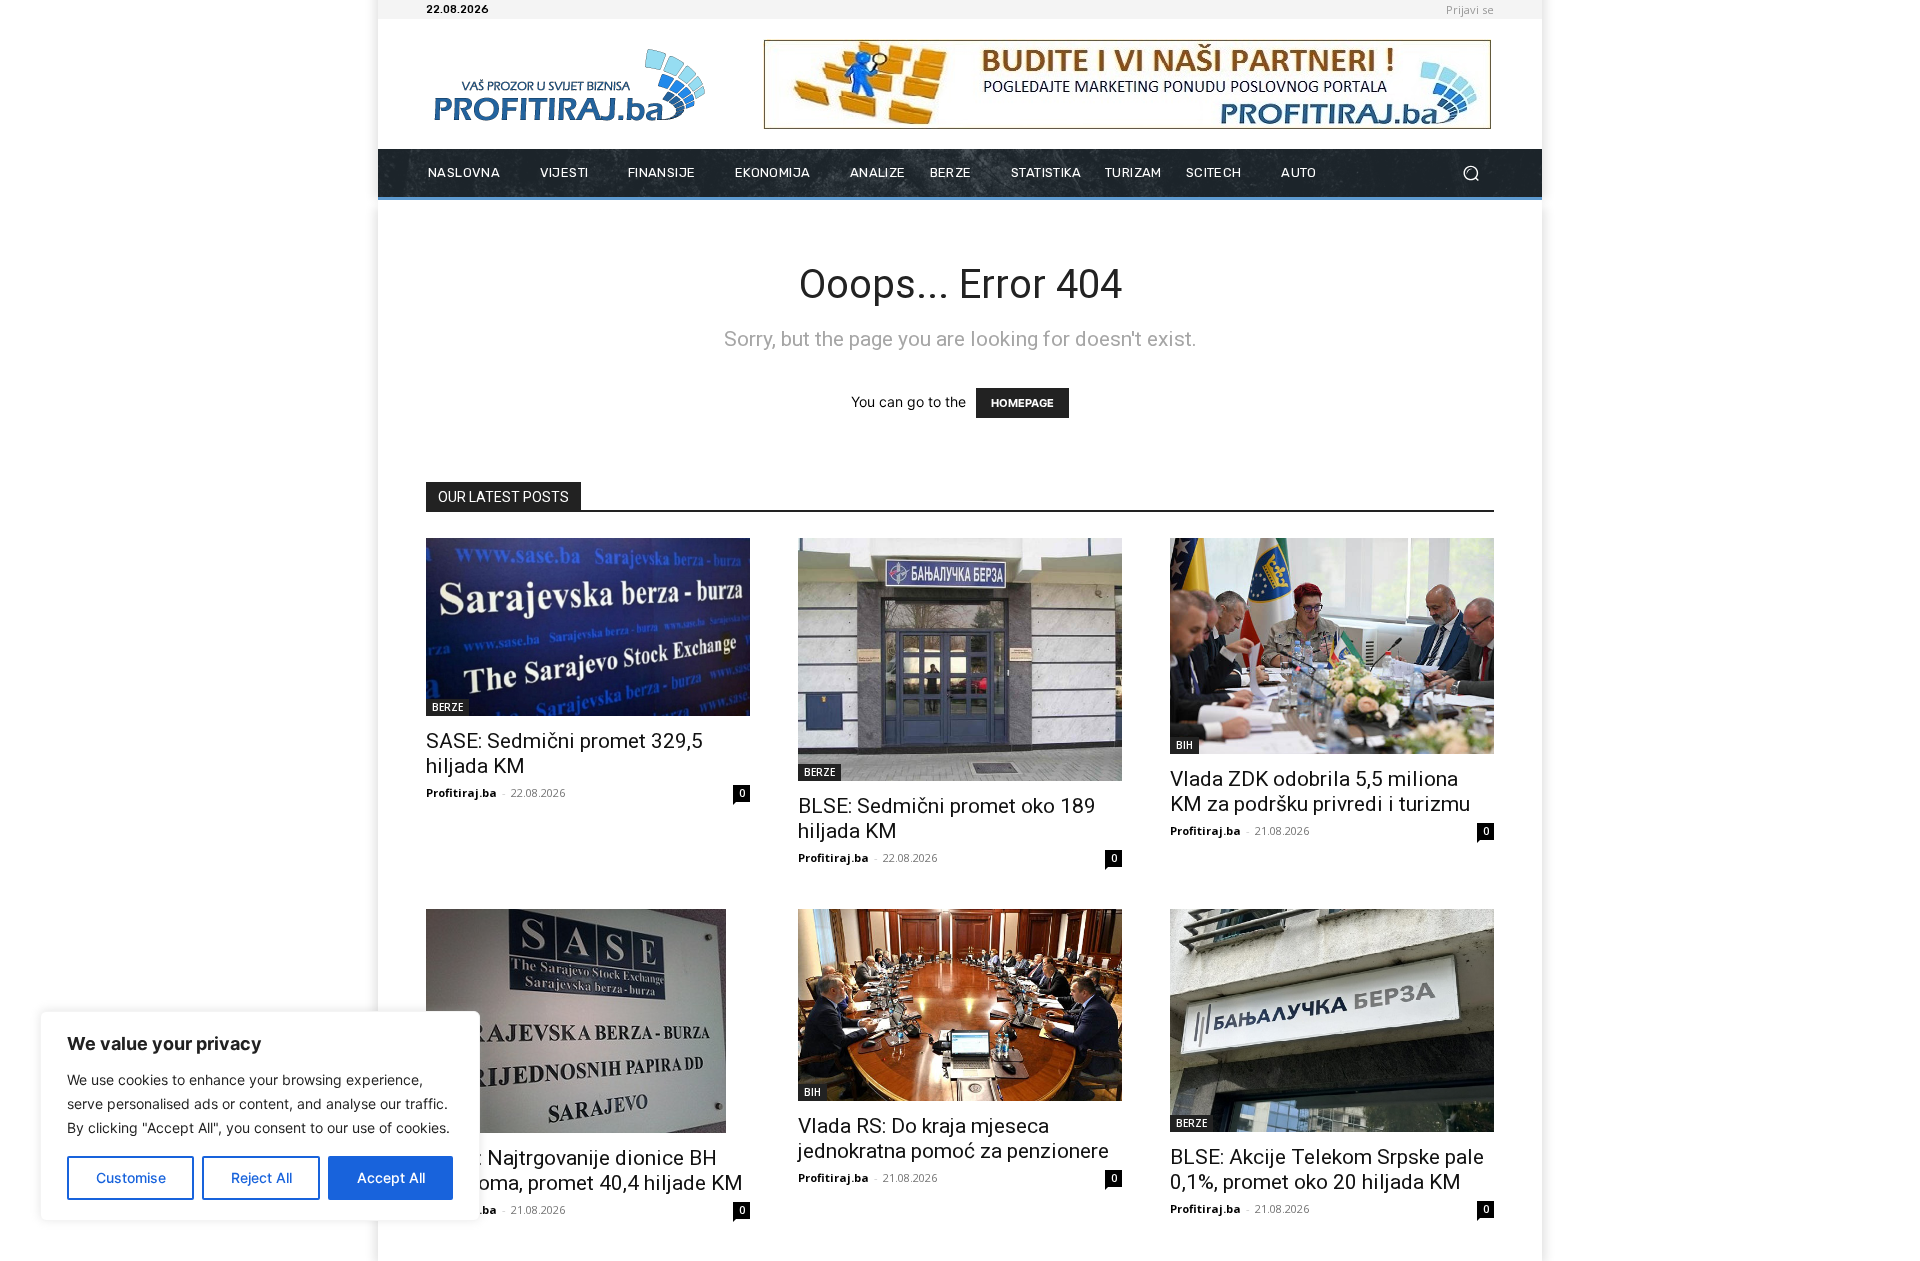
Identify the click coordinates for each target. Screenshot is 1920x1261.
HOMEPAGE (1022, 403)
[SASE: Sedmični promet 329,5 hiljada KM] (588, 627)
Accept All (391, 1177)
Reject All (261, 1177)
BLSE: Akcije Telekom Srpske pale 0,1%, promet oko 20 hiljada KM (1327, 1169)
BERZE (447, 707)
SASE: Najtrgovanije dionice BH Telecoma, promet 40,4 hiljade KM (584, 1170)
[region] (260, 1116)
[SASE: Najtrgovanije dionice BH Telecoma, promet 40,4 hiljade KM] (588, 1021)
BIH (1184, 745)
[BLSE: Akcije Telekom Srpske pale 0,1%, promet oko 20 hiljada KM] (1332, 1020)
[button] (1470, 173)
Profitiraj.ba (461, 792)
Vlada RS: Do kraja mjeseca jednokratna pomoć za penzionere (953, 1138)
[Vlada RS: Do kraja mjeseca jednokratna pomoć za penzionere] (960, 1005)
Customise (131, 1177)
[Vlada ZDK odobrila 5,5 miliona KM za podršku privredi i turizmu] (1332, 646)
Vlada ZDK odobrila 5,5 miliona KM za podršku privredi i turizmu (1320, 791)
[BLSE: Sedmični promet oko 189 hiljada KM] (960, 659)
